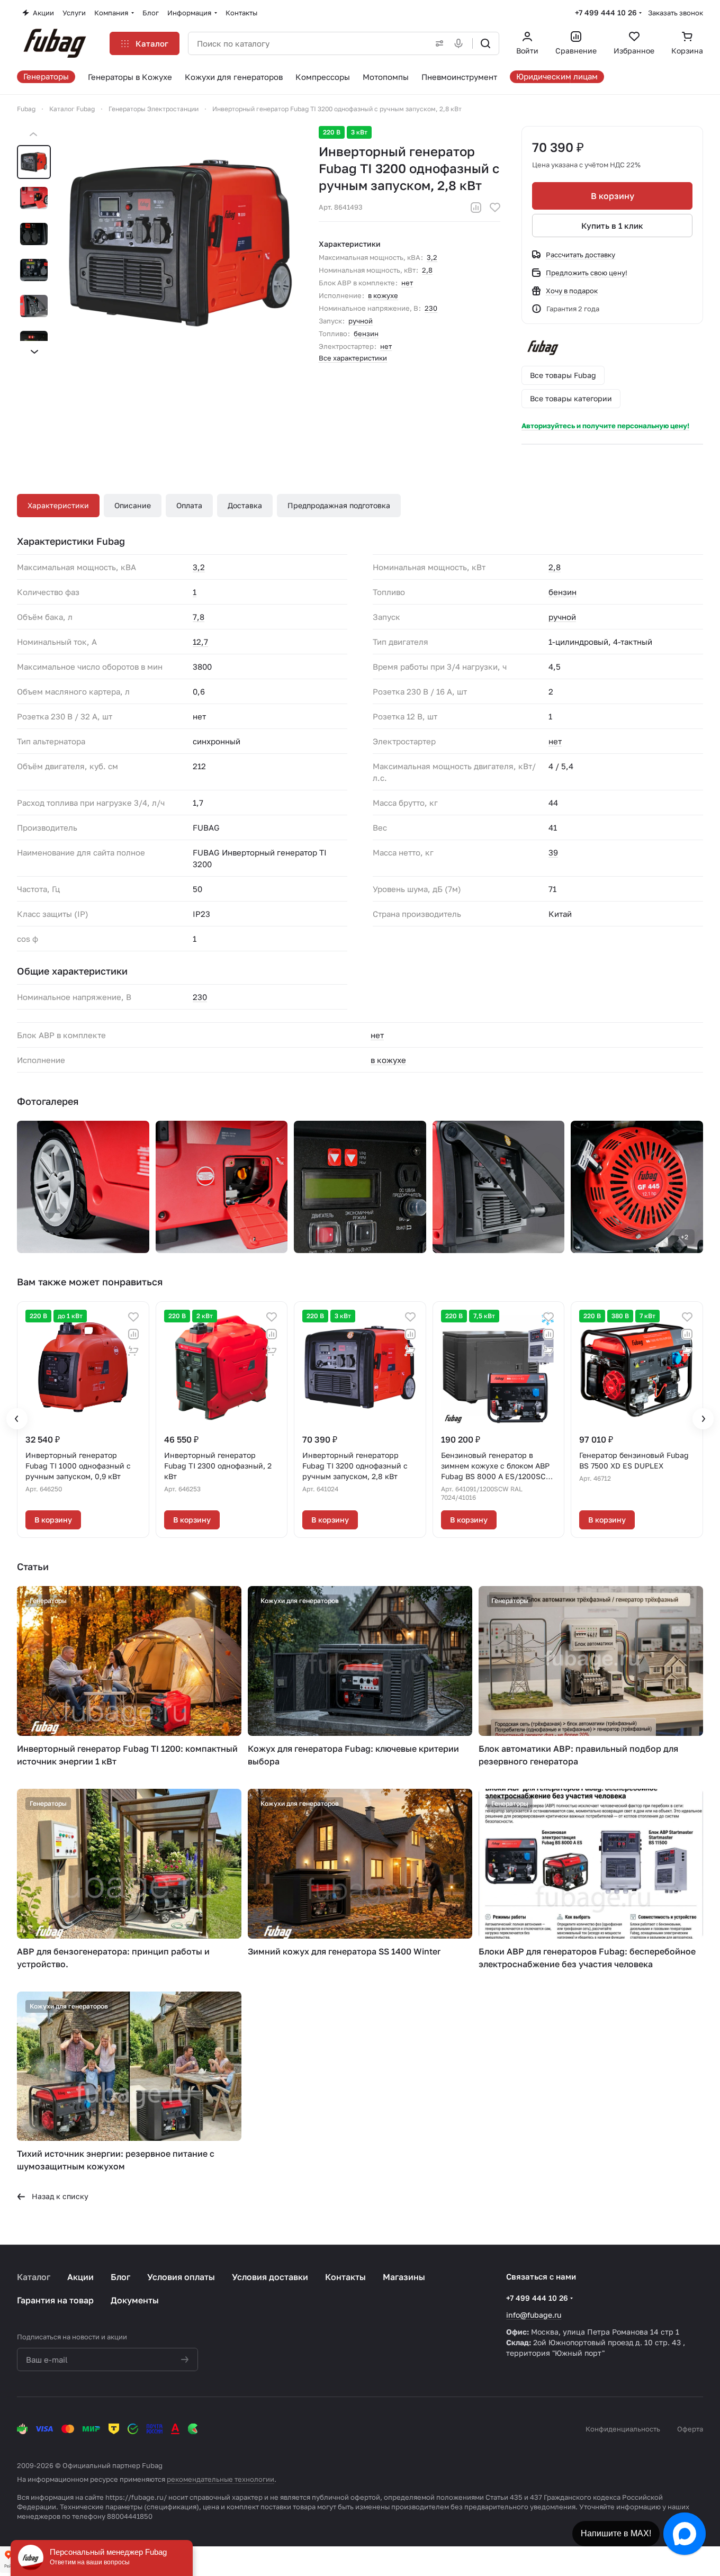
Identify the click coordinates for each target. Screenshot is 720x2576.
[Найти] (485, 43)
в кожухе (383, 295)
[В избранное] (495, 208)
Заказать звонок (676, 13)
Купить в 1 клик (612, 226)
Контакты (345, 2277)
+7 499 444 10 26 (606, 12)
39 (553, 852)
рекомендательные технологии (220, 2479)
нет (407, 283)
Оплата (189, 505)
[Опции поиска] (437, 43)
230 (431, 308)
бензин (366, 334)
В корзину (613, 196)
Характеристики (58, 505)
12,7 (200, 642)
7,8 (199, 617)
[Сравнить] (476, 208)
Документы (135, 2300)
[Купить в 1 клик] (133, 1351)
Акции (80, 2277)
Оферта (690, 2429)
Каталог (34, 2277)
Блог (120, 2277)
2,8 (427, 270)
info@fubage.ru (534, 2315)
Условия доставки (270, 2277)
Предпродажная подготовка (339, 505)
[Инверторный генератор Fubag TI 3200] (181, 243)
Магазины (404, 2277)
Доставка (245, 505)
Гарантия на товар (55, 2300)
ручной (361, 321)
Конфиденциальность (623, 2429)
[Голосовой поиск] (461, 43)
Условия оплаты (181, 2277)
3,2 (432, 257)
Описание (133, 505)
